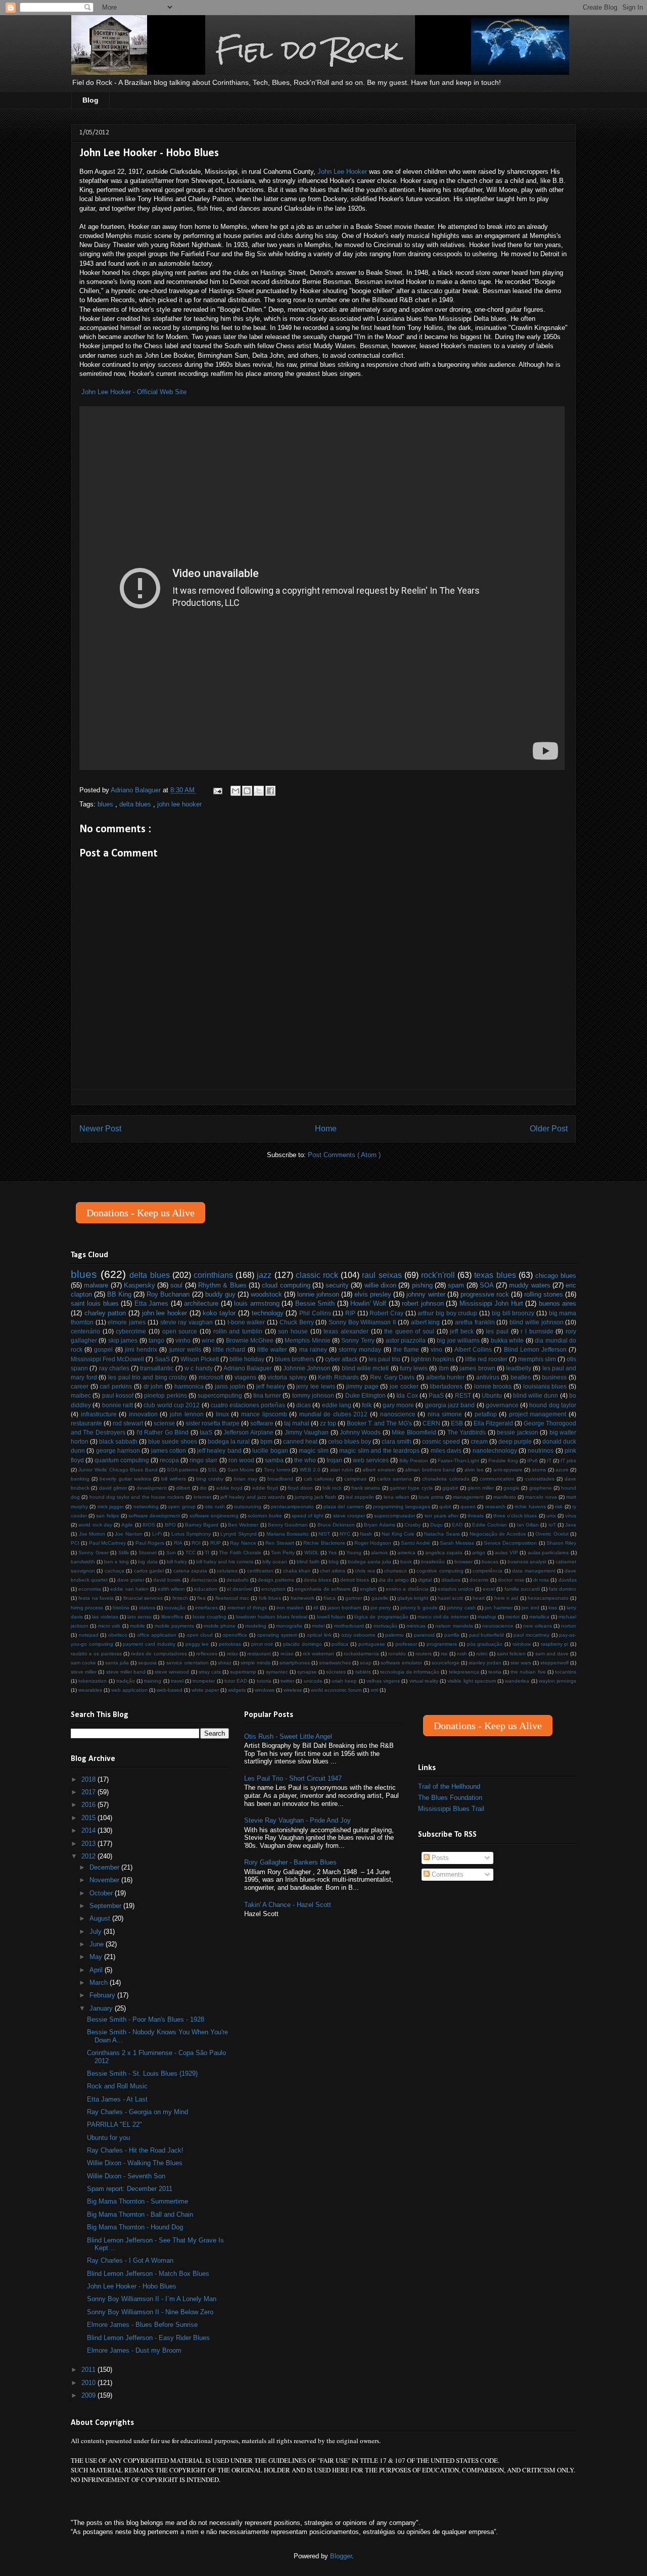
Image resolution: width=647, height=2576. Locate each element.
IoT (552, 1525)
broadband (280, 1479)
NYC (345, 1534)
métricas (416, 1626)
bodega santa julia (369, 1562)
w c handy (199, 1368)
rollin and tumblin (238, 1331)
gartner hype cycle (411, 1488)
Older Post (549, 1129)
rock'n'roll (438, 1275)
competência (488, 1571)
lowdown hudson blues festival (272, 1617)
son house (293, 1331)
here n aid (506, 1598)
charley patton (105, 1313)
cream (479, 1441)
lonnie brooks (493, 1386)
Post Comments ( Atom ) (344, 1155)
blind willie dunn (536, 1395)
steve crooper (349, 1516)
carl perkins (116, 1386)
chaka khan (297, 1571)
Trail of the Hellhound (449, 1786)
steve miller (84, 1672)
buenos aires (558, 1303)
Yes (332, 1553)
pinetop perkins (165, 1395)
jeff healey (271, 1386)
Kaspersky (140, 1285)
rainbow (522, 1644)
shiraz (225, 1663)
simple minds (256, 1663)
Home (326, 1129)
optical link (319, 1635)
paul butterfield (487, 1635)
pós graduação (485, 1644)
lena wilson (397, 1497)
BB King (119, 1294)
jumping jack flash (316, 1497)
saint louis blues (95, 1303)
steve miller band (126, 1672)
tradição (126, 1681)
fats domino (563, 1589)
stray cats (210, 1672)
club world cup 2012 (172, 1405)
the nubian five (528, 1672)
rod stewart (128, 1423)
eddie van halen (129, 1589)
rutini (482, 1654)
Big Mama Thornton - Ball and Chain (140, 2214)
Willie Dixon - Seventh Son (126, 2176)
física (330, 1598)
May (97, 1957)
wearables (90, 1690)
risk (559, 1507)
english (368, 1589)
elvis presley (373, 1294)
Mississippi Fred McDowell (107, 1359)
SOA (487, 1285)
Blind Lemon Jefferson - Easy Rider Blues (148, 2338)
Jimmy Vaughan (307, 1432)
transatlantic (157, 1368)
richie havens (530, 1507)
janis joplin (230, 1386)
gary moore (398, 1405)
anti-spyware (508, 1470)
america (406, 1553)
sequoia (147, 1663)
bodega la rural (229, 1441)
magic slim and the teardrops (379, 1450)
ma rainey (313, 1349)
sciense (164, 1423)
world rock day (95, 1525)
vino (436, 1349)
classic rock (317, 1275)
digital (425, 1580)
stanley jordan (485, 1663)
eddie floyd (265, 1488)
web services (371, 1460)
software (262, 1423)
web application (129, 1690)
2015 (89, 1818)
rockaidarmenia (361, 1654)
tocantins (566, 1672)
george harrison (118, 1450)
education (206, 1589)
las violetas (105, 1617)
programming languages (401, 1507)
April (97, 1970)
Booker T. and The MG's (379, 1423)
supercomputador (395, 1516)
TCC (191, 1553)
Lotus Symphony (191, 1534)
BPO (170, 1525)
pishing (422, 1285)
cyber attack (341, 1359)
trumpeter (204, 1681)
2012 (89, 1856)
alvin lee (474, 1470)
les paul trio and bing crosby (148, 1377)
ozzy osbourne (359, 1635)
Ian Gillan (528, 1525)
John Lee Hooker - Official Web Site (134, 392)
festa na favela (96, 1598)
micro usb (109, 1626)
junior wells (185, 1349)
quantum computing (122, 1460)
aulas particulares (548, 1553)
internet (202, 1497)
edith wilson (171, 1589)
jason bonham (344, 1608)
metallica (539, 1617)
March (100, 1983)
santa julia (117, 1663)
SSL (213, 1470)
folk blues (270, 1598)
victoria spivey (287, 1377)
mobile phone (220, 1626)
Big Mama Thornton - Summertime (137, 2201)
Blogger (341, 2556)
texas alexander (346, 1331)
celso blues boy (350, 1441)
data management (534, 1571)
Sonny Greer (93, 1553)
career (80, 1386)
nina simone (445, 1414)
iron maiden (290, 1608)
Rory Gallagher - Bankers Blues (290, 1862)
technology (268, 1313)
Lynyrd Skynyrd (239, 1534)
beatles (521, 1377)
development (152, 1488)
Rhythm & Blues (222, 1285)
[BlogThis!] (247, 791)
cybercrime (131, 1331)
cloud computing (286, 1285)
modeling (256, 1626)
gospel (103, 1349)
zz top (328, 1423)
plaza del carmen (344, 1507)
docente (479, 1580)
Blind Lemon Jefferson (535, 1349)
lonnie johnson (318, 1294)
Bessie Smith (315, 1303)
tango (156, 1340)
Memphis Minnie (307, 1340)
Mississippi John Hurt (491, 1303)
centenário (85, 1331)
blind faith (308, 1562)
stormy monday (360, 1349)
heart (479, 1598)
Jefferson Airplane (248, 1432)
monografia (289, 1626)
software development (154, 1516)
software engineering (214, 1516)
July (97, 1931)
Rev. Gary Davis (392, 1377)
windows (265, 1690)
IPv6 (533, 1461)
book (406, 1562)
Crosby (412, 1525)
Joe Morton (92, 1534)
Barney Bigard (202, 1525)
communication (497, 1479)
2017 (89, 1792)
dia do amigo (394, 1580)
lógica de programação (381, 1617)
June (98, 1944)
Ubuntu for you (108, 2138)
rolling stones (544, 1294)
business (554, 1377)
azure (562, 1470)
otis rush (215, 1507)
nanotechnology (495, 1450)
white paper (205, 1690)
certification (260, 1571)
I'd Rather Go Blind (163, 1432)
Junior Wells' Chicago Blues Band (118, 1470)
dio (203, 1488)
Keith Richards (338, 1377)
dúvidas (568, 1580)
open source (180, 1331)
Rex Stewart (280, 1543)
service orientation (188, 1663)
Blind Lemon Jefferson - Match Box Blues (148, 2274)
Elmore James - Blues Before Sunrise (142, 2325)
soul (176, 1285)
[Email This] (236, 791)
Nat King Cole (398, 1534)
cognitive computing (440, 1571)
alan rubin (342, 1470)
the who (305, 1460)
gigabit (450, 1488)
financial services (143, 1598)
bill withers (173, 1479)
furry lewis (414, 1368)
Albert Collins (473, 1349)
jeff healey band (219, 1450)
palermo (395, 1635)
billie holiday (247, 1359)
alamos (379, 1553)
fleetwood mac (232, 1598)
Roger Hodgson (373, 1543)
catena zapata (190, 1571)
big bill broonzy (513, 1313)
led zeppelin (360, 1497)
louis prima (431, 1497)
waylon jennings (558, 1681)
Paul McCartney (107, 1543)
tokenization (93, 1681)
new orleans (537, 1626)
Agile (127, 1525)
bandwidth (83, 1562)
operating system (277, 1635)
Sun (171, 1553)
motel (318, 1626)
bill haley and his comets (225, 1562)
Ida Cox (407, 1395)
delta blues (136, 804)
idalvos (147, 1608)
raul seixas (382, 1275)
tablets (363, 1672)
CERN (431, 1423)
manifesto (505, 1497)
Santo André (415, 1543)
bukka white (507, 1340)
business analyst (527, 1562)
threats (476, 1516)
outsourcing (248, 1507)
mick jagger (111, 1507)
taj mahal (297, 1423)
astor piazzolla (406, 1340)
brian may (246, 1479)
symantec (277, 1672)
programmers (442, 1644)
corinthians (213, 1275)
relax (233, 1654)
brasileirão (433, 1562)
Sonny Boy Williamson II (362, 1322)
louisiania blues (545, 1386)
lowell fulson (331, 1617)
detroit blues (355, 1580)
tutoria (264, 1681)
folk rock (332, 1488)
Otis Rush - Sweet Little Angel (288, 1736)
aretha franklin (475, 1322)
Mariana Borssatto (288, 1534)
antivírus (488, 1377)
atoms (539, 1470)
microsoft (211, 1377)
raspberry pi (555, 1644)
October (102, 1893)
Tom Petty (283, 1553)
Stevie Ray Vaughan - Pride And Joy (297, 1820)
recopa (169, 1460)
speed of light (308, 1516)
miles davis (446, 1450)
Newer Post (100, 1129)
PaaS (436, 1395)
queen (468, 1507)
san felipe (107, 1516)
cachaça (114, 1571)
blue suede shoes (173, 1441)
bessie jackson (517, 1432)
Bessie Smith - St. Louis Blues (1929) (142, 2073)
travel (177, 1681)
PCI (75, 1543)
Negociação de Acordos (498, 1534)
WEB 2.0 (310, 1470)
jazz (264, 1275)
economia (90, 1589)
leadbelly (519, 1368)
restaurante (86, 1423)
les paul (497, 1331)
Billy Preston (414, 1461)
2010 (89, 2383)
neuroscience (498, 1626)
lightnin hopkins (433, 1359)
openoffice (235, 1635)
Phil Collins (315, 1313)
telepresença (464, 1672)
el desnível (240, 1589)
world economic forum (336, 1690)
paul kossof (118, 1395)
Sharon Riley (561, 1543)
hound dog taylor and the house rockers (137, 1497)
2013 (89, 1844)
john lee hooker (179, 804)
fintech (180, 1598)
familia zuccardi (522, 1589)
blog (334, 1562)
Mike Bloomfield (414, 1432)
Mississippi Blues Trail (451, 1809)
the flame (406, 1349)
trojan (334, 1460)
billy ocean (275, 1562)
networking (146, 1507)
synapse (307, 1672)
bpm (266, 1441)
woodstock (266, 1294)
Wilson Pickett (200, 1359)
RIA (178, 1543)
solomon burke (265, 1516)
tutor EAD (236, 1681)
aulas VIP (506, 1553)
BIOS (149, 1525)
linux (222, 1414)
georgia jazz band (450, 1405)
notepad (89, 1635)
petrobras (230, 1644)
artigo (479, 1553)
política (340, 1644)
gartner (354, 1598)
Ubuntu (492, 1395)
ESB (457, 1423)
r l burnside (537, 1331)
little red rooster (486, 1359)
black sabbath (118, 1441)
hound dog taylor (553, 1405)
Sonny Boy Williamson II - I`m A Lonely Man (152, 2299)
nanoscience (398, 1414)
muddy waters (529, 1285)
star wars (521, 1663)
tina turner (267, 1395)
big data (148, 1562)
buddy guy (220, 1294)
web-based (170, 1690)
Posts (439, 1858)
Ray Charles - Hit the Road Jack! (135, 2150)
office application (157, 1635)
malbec (81, 1395)
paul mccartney (532, 1635)
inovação (175, 1608)
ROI (196, 1543)
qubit (445, 1507)
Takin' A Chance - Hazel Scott (288, 1905)
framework (303, 1598)
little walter (272, 1349)
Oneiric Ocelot (552, 1534)
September (106, 1906)
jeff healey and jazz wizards (253, 1497)
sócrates (336, 1672)
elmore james (127, 1322)
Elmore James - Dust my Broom (134, 2350)
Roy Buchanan (168, 1294)
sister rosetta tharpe (213, 1423)
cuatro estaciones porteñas (248, 1405)
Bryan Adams (379, 1525)
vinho (183, 1340)
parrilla (452, 1635)
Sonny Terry (358, 1340)
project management (538, 1414)
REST (463, 1395)
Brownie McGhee (250, 1340)
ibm (444, 1368)
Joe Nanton (129, 1534)
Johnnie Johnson (307, 1368)
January (102, 2008)
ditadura (451, 1580)
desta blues (317, 1580)
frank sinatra (366, 1488)
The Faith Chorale (240, 1553)
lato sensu (140, 1617)
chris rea (365, 1571)
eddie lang (337, 1405)
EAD (457, 1525)
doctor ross (511, 1580)
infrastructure (99, 1414)
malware (96, 1285)
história (121, 1608)
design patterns (276, 1580)
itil (316, 1608)
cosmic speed (441, 1441)
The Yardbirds (467, 1432)
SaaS (162, 1359)
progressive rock (485, 1294)
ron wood (241, 1460)
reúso (287, 1654)
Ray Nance (243, 1543)
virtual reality (424, 1681)
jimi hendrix (141, 1349)
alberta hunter (446, 1377)
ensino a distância (407, 1589)
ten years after (442, 1516)
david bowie (167, 1580)
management (468, 1497)
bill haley (177, 1562)
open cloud (200, 1635)
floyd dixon (300, 1488)
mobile (137, 1626)
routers (424, 1654)
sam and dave (552, 1654)
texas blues (495, 1275)
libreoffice (172, 1617)
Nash (366, 1534)
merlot (513, 1617)
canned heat (300, 1441)
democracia (204, 1580)
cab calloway (319, 1479)
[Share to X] (259, 791)
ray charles (114, 1368)
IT (549, 1461)
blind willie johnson (536, 1322)
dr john (153, 1386)
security (337, 1285)
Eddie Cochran (490, 1525)
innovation (143, 1414)
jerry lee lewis (315, 1386)
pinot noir (262, 1644)
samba (274, 1460)
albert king (426, 1322)
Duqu (436, 1525)
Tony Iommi (277, 1470)
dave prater (131, 1580)
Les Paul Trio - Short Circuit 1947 (293, 1778)
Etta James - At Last (117, 2099)
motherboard (349, 1626)
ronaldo (397, 1654)
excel (489, 1589)
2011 (89, 2370)
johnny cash (461, 1608)
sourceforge (446, 1663)
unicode (313, 1681)
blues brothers (295, 1359)
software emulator (401, 1663)
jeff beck (462, 1331)
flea (201, 1598)
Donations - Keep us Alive (141, 1213)
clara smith (397, 1441)
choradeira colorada (446, 1479)
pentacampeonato (292, 1507)
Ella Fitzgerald (493, 1423)
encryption (273, 1589)
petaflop (486, 1414)
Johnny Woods (360, 1432)
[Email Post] (217, 790)
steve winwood (172, 1672)
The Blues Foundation (450, 1798)
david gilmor (113, 1488)
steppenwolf (554, 1663)
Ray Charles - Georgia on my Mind (137, 2112)
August (101, 1918)
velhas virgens (383, 1681)
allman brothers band (430, 1470)
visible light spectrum (472, 1681)
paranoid (424, 1635)
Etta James (151, 1303)
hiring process (87, 1608)
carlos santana (395, 1479)
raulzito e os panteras (96, 1654)
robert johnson (423, 1303)
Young (354, 1553)
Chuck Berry (297, 1322)
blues (106, 804)
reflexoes (207, 1654)
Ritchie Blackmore (324, 1543)
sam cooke (83, 1663)
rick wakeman (318, 1654)
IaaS (206, 1432)
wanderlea (517, 1681)
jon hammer (498, 1608)
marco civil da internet (443, 1617)
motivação (385, 1626)
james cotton (169, 1450)
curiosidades (540, 1479)
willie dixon (380, 1285)
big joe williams (458, 1340)
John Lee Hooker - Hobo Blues (132, 2286)
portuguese (372, 1644)
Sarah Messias (457, 1543)
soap (366, 1663)
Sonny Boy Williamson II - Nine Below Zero (150, 2312)
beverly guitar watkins (125, 1479)
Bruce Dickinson (336, 1525)
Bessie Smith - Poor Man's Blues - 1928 (146, 2019)
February (103, 1995)
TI (207, 1553)
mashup (487, 1617)
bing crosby (210, 1479)
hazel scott (450, 1598)
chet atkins (333, 1571)
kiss (553, 1608)
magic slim (313, 1450)
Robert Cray (386, 1313)
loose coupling (210, 1617)
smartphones (295, 1663)
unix (551, 1516)
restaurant (259, 1654)
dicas (304, 1405)
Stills (124, 1553)
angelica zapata (444, 1553)
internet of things (247, 1608)
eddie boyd (229, 1488)
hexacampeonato (548, 1598)
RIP (350, 1313)
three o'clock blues (515, 1516)
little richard (229, 1349)
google (512, 1488)
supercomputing (220, 1395)
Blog (90, 100)
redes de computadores (159, 1654)
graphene (541, 1488)
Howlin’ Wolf (368, 1303)
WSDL (312, 1553)
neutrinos (541, 1450)
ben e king (117, 1562)
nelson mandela (454, 1626)
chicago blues (556, 1276)
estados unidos (456, 1589)
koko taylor (219, 1313)
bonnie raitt (118, 1405)
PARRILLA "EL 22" (114, 2125)
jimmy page (362, 1386)
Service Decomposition (510, 1543)
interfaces (206, 1608)
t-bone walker (246, 1322)
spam (456, 1285)
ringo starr (203, 1460)
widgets (237, 1690)
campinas (355, 1479)
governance (502, 1405)
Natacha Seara (442, 1534)
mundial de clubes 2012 (334, 1414)
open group (181, 1507)
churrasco (396, 1571)
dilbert (183, 1488)
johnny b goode (419, 1608)
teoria (495, 1672)
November (105, 1880)
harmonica (189, 1386)
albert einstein (379, 1470)
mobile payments (174, 1626)
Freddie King (503, 1461)
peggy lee (197, 1644)
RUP (216, 1543)
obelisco (118, 1635)
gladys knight (413, 1598)
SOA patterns (182, 1470)
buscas (490, 1562)
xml (374, 1690)
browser (464, 1562)
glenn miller (481, 1488)
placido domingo (303, 1644)
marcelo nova (541, 1497)
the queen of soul (409, 1331)
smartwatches (335, 1663)
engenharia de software (322, 1589)
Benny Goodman (288, 1525)
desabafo (238, 1580)
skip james (123, 1340)
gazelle (380, 1598)
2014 (89, 1830)
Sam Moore (241, 1470)
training (153, 1681)
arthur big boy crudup (447, 1313)
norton (569, 1626)
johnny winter (426, 1294)
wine (208, 1340)
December (105, 1867)
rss (444, 1654)
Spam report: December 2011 (130, 2189)
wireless (293, 1690)
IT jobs (568, 1461)
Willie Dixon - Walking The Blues (135, 2163)
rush (462, 1654)
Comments (447, 1874)
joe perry (381, 1608)
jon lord (530, 1608)
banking (80, 1479)
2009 (89, 2395)
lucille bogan (270, 1450)
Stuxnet (148, 1553)
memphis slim (537, 1359)
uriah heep (344, 1681)
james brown (477, 1368)
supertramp (243, 1672)
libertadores (446, 1386)
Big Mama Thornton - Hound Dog (135, 2227)
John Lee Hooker (342, 172)
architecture (201, 1303)
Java (571, 1525)
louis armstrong (257, 1303)
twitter (287, 1681)
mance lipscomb (264, 1414)
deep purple (515, 1441)
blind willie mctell (365, 1368)
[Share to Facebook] (270, 791)
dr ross (541, 1580)
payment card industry (149, 1644)
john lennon (187, 1414)
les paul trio (384, 1359)
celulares (227, 1571)
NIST (324, 1534)
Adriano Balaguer (248, 1368)
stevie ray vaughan (187, 1322)
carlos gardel (149, 1571)
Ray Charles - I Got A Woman (130, 2260)
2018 (89, 1779)
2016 (89, 1805)
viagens (245, 1377)
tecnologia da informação (410, 1672)
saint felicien (511, 1654)
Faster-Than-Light (458, 1461)
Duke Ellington (365, 1395)
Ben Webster (243, 1525)
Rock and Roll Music (117, 2086)
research (495, 1507)
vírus (571, 1516)
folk (367, 1405)
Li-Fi (157, 1534)
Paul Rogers (150, 1543)
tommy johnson (313, 1395)
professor (406, 1644)
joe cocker (404, 1386)
